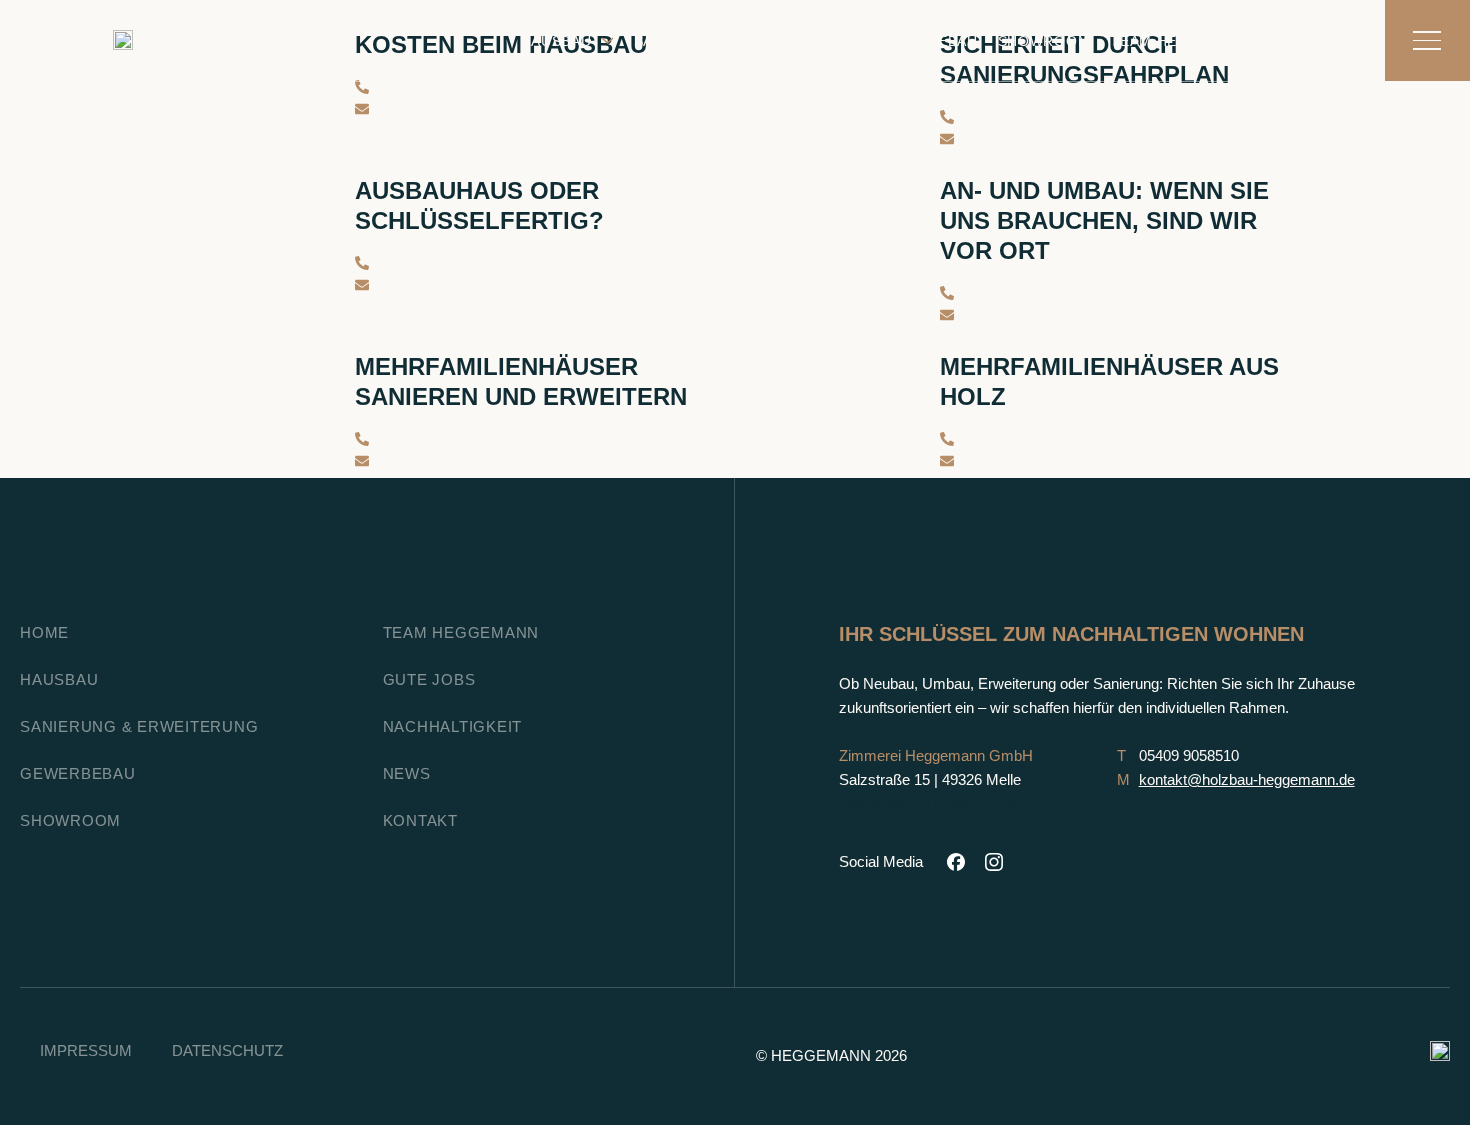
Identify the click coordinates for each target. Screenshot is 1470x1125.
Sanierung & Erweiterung (743, 41)
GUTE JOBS (429, 679)
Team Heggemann (1182, 41)
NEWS (407, 773)
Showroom (1044, 41)
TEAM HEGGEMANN (461, 632)
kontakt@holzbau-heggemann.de (1247, 779)
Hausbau (556, 41)
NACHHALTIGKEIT (453, 726)
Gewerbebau (925, 41)
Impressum (86, 1050)
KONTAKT (1309, 41)
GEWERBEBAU (78, 773)
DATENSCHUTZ (227, 1050)
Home (44, 632)
